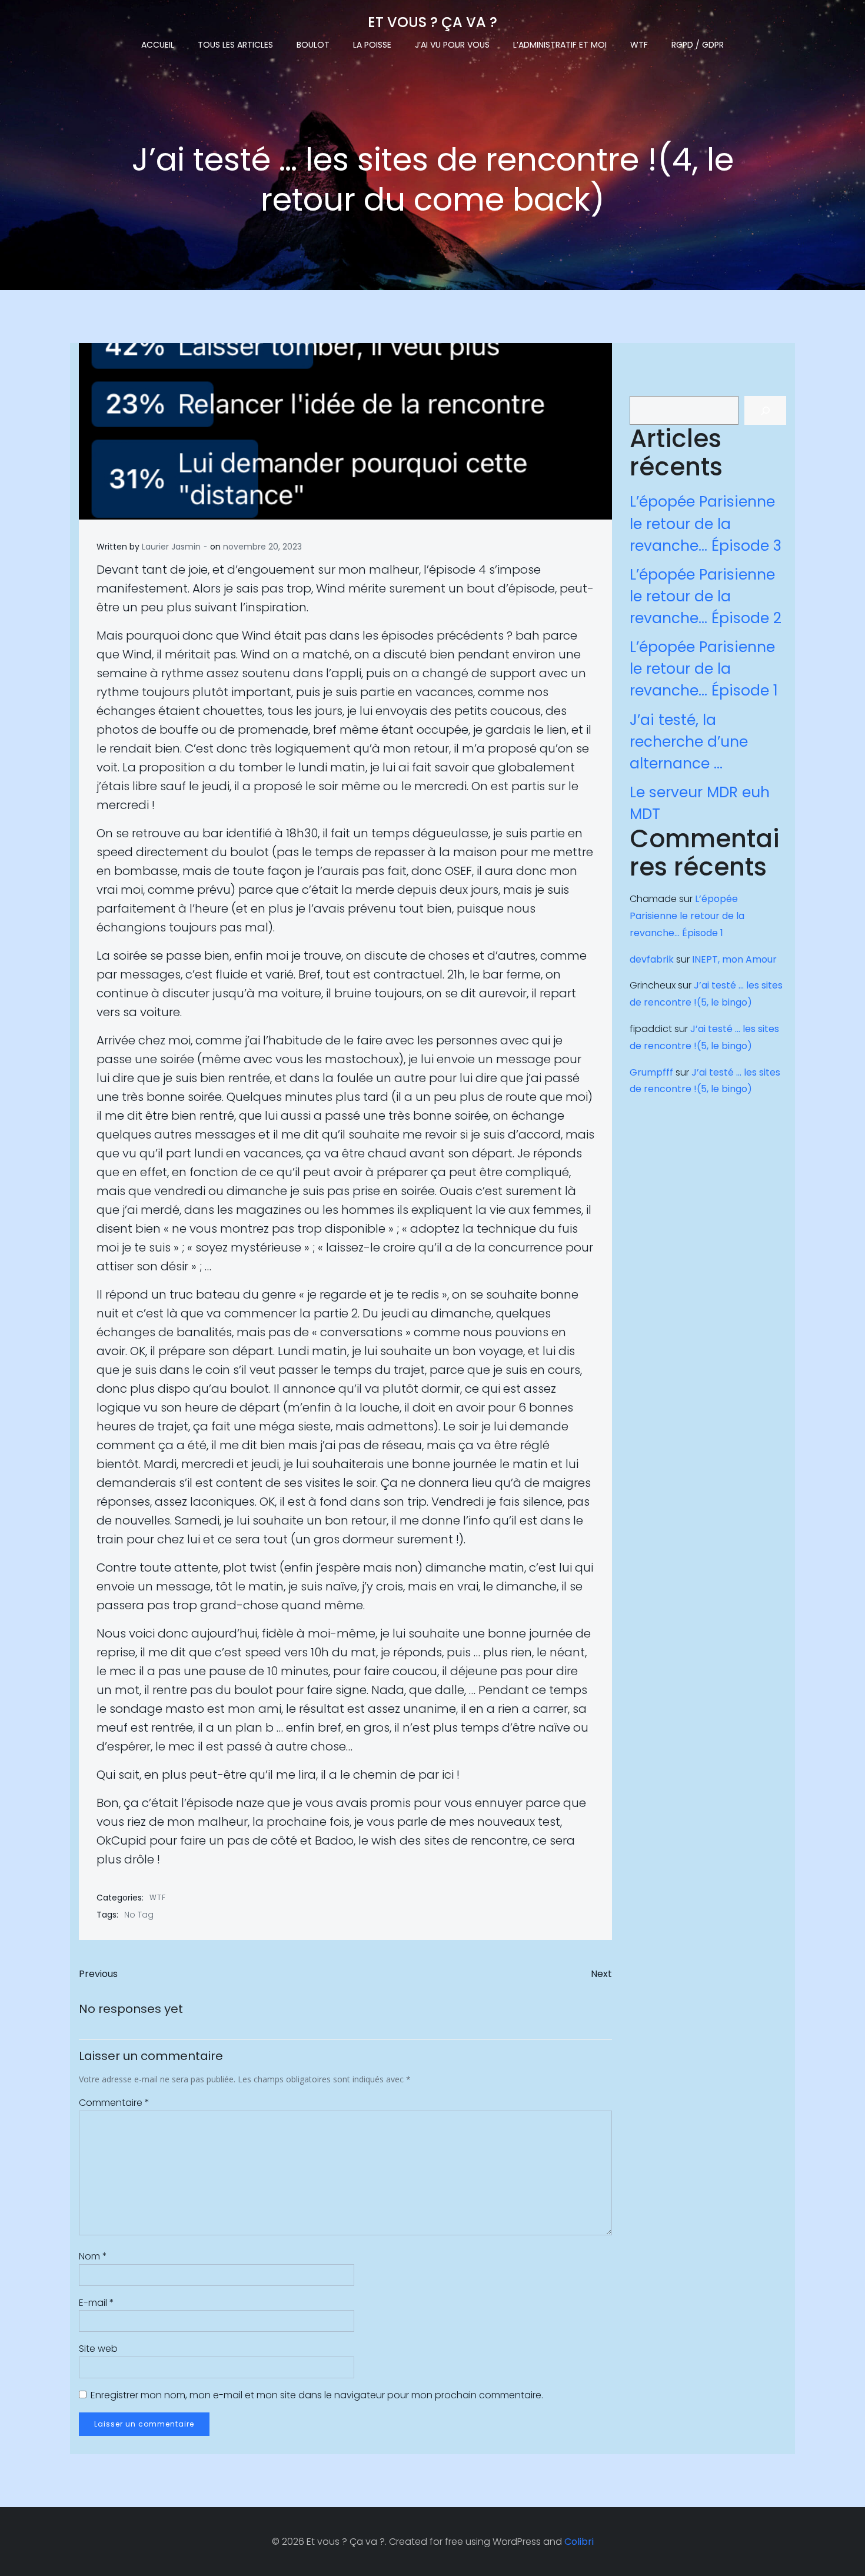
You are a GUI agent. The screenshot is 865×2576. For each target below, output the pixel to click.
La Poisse (372, 45)
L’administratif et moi (560, 45)
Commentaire (114, 2103)
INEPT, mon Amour (734, 959)
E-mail (97, 2303)
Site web (98, 2349)
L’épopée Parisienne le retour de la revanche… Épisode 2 (706, 596)
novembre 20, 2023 (262, 547)
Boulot (313, 45)
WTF (639, 45)
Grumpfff (651, 1072)
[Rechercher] (765, 410)
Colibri (579, 2542)
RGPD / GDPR (698, 45)
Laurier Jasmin (171, 547)
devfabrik (652, 959)
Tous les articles (235, 45)
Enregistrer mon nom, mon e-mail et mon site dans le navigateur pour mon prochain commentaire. (317, 2395)
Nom (93, 2256)
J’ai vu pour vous (452, 45)
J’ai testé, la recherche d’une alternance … (689, 742)
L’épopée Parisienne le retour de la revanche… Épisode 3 (706, 523)
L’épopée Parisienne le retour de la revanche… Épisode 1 (704, 669)
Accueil (158, 45)
